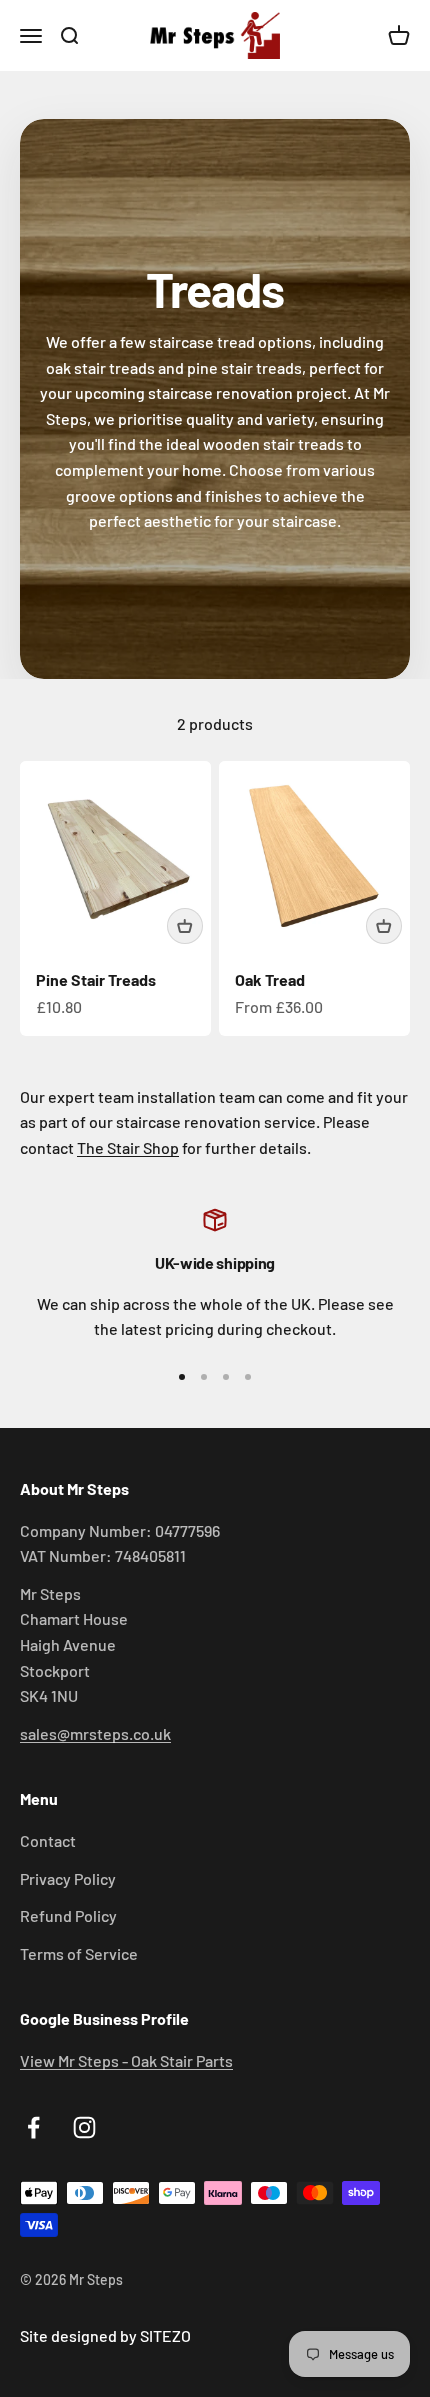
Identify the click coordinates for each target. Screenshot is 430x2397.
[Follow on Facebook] (33, 2127)
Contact (48, 1840)
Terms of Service (79, 1953)
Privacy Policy (68, 1878)
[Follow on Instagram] (84, 2127)
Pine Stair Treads (96, 979)
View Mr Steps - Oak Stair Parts (126, 2060)
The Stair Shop (128, 1147)
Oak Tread (270, 979)
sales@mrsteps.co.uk (95, 1733)
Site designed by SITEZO (105, 2335)
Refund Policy (68, 1915)
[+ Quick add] (185, 926)
